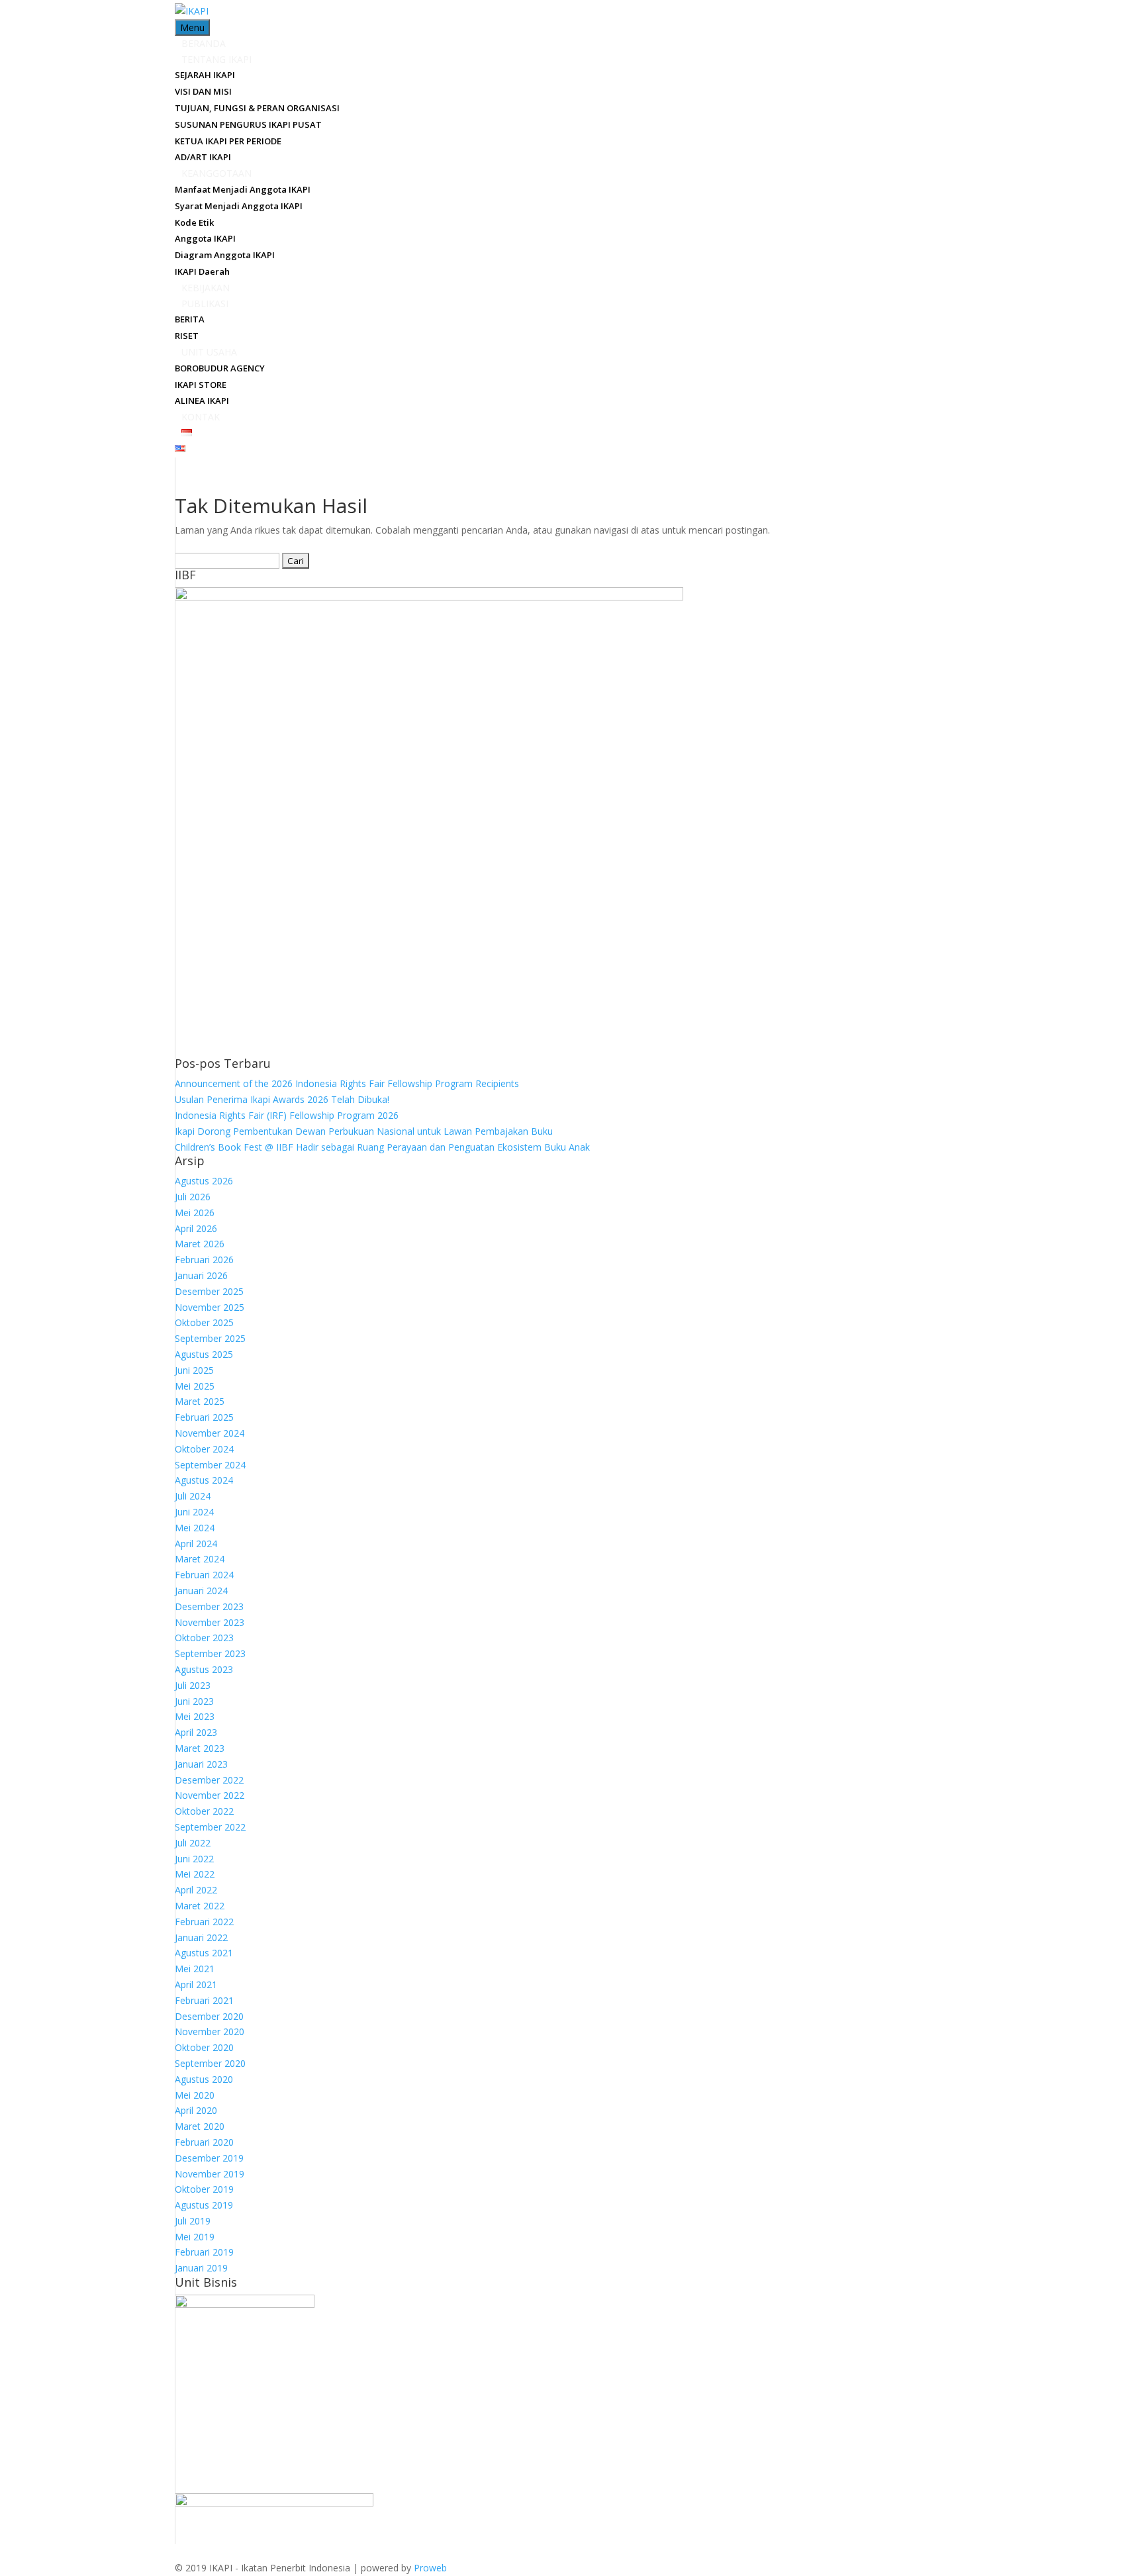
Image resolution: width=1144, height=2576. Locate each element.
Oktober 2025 (204, 1322)
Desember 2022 (209, 1780)
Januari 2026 (201, 1275)
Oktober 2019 (204, 2189)
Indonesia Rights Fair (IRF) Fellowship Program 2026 (287, 1115)
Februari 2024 (204, 1575)
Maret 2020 (200, 2126)
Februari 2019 (204, 2252)
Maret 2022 (200, 1906)
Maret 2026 (200, 1244)
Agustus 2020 (204, 2079)
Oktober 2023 (204, 1638)
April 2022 (196, 1890)
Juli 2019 (193, 2221)
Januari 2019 (201, 2268)
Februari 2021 (204, 2000)
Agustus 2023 (204, 1669)
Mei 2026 (195, 1213)
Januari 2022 (201, 1937)
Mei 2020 (195, 2095)
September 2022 (210, 1827)
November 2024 (210, 1433)
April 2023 (196, 1732)
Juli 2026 (193, 1197)
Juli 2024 (193, 1496)
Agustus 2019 (204, 2205)
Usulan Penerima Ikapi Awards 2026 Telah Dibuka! (282, 1099)
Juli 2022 (193, 1843)
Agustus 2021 (204, 1953)
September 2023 (210, 1653)
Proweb (430, 2568)
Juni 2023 (194, 1701)
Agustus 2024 (204, 1480)
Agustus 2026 (204, 1181)
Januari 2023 (201, 1764)
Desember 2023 (209, 1606)
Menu (192, 27)
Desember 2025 (209, 1291)
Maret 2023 (200, 1748)
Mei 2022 (195, 1874)
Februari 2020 (204, 2142)
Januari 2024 (201, 1591)
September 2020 (210, 2063)
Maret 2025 (200, 1401)
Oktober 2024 (204, 1449)
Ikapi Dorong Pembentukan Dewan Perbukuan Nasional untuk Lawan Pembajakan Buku (364, 1131)
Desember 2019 (209, 2158)
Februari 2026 (204, 1260)
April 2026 (196, 1228)
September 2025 (210, 1338)
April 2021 (196, 1984)
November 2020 (210, 2031)
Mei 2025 (195, 1386)
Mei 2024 (195, 1528)
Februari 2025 (204, 1417)
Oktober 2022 (204, 1811)
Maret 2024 (200, 1559)
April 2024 (196, 1544)
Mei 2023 (195, 1716)
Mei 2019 (195, 2237)
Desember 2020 (209, 2016)
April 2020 (196, 2110)
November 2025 (210, 1307)
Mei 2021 (195, 1969)
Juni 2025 (194, 1370)
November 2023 (210, 1622)
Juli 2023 (193, 1685)
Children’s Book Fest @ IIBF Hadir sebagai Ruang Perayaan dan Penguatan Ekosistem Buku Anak (382, 1147)
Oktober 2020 (204, 2047)
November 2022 (210, 1795)
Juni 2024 (194, 1512)
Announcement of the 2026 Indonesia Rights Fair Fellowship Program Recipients (347, 1083)
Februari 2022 (204, 1922)
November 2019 (210, 2174)
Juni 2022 (194, 1859)
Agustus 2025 (204, 1354)
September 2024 (210, 1465)
